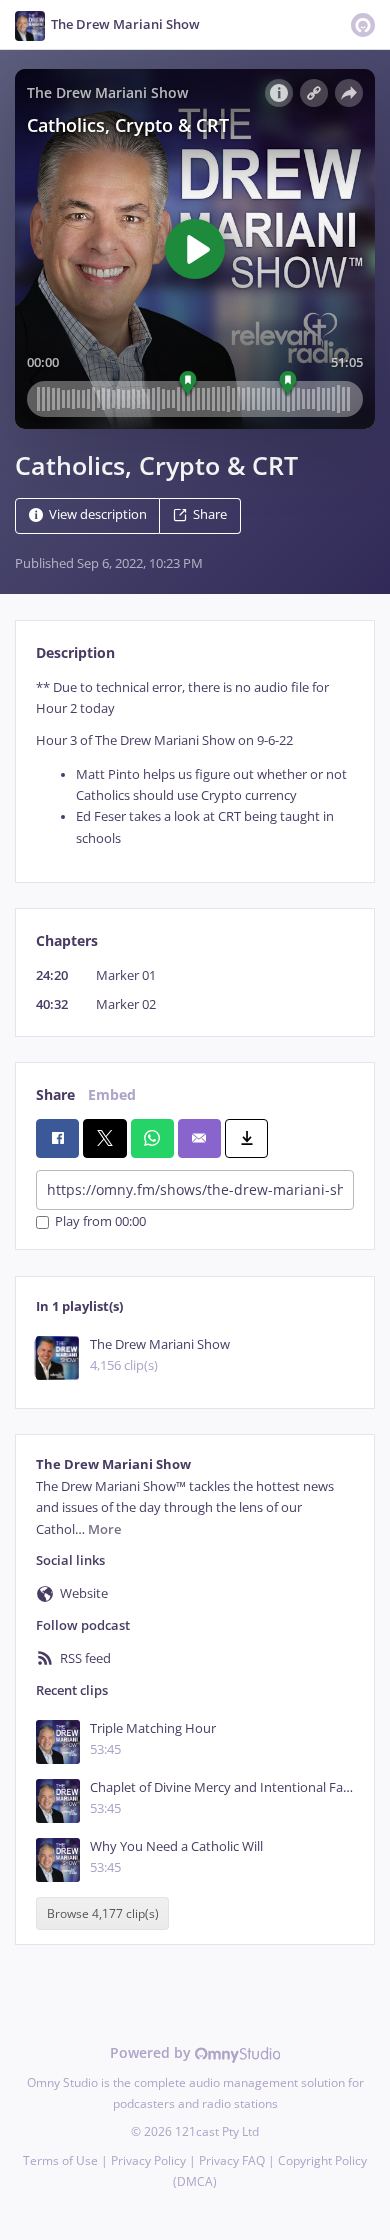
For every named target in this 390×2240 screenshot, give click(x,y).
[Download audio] (246, 1138)
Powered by (152, 2052)
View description (98, 514)
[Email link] (199, 1138)
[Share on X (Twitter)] (104, 1138)
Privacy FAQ (232, 2160)
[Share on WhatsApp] (152, 1138)
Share (210, 514)
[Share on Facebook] (57, 1138)
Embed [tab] (112, 1094)
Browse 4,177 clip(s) (103, 1913)
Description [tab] (75, 652)
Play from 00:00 (100, 1222)
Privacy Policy (148, 2160)
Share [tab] (55, 1094)
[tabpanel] (195, 763)
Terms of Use (60, 2160)
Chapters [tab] (67, 940)
